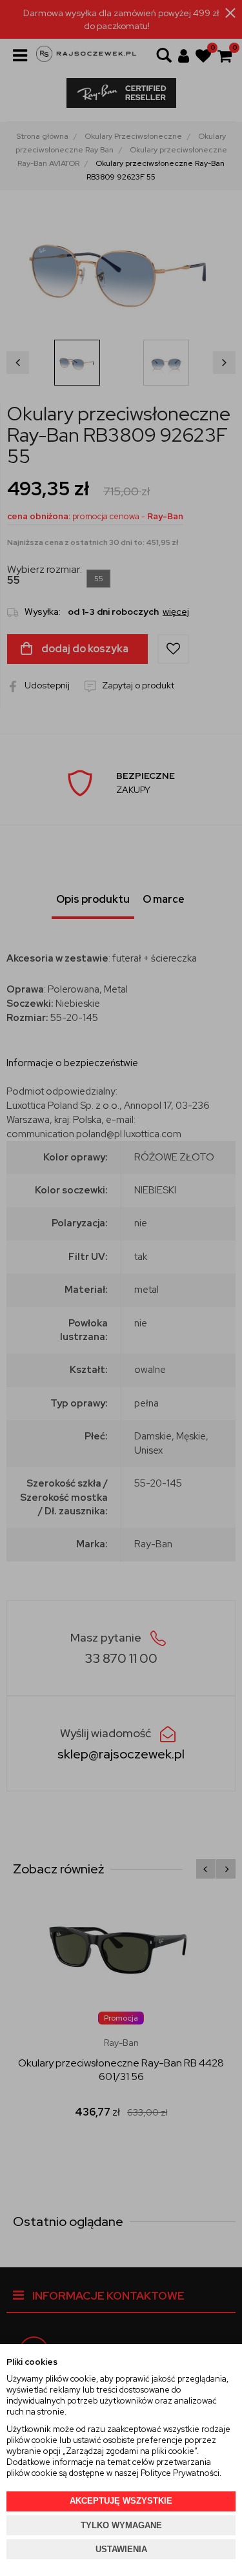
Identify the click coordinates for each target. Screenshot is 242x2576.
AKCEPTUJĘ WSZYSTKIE (121, 2501)
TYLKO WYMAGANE (121, 2525)
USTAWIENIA (121, 2549)
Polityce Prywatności (180, 2473)
